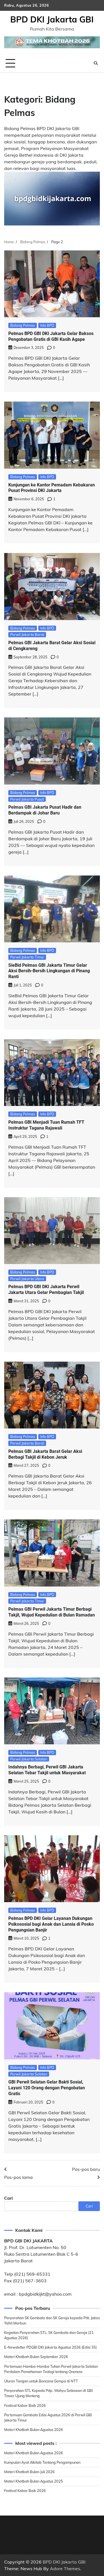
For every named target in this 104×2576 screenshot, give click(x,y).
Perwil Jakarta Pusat (27, 799)
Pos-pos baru (86, 2169)
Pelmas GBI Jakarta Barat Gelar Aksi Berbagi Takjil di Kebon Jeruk (45, 1454)
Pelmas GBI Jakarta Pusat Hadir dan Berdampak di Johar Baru (45, 810)
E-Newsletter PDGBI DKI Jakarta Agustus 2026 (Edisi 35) (50, 2347)
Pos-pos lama (18, 2177)
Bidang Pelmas (23, 325)
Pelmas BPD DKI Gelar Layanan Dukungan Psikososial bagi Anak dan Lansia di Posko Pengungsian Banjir (51, 1924)
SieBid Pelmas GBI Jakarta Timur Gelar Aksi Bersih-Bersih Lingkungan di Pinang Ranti (49, 971)
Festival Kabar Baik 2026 (25, 2405)
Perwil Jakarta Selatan (29, 1759)
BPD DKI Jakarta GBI (52, 19)
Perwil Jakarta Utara (27, 1279)
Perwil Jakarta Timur (27, 957)
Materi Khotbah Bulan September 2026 (36, 2357)
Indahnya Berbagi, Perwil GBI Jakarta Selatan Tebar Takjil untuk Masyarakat (47, 1770)
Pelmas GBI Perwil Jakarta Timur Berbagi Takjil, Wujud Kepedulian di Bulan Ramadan (52, 1612)
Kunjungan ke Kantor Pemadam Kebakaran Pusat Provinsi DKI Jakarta (52, 488)
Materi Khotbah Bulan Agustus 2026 (34, 2430)
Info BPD (47, 325)
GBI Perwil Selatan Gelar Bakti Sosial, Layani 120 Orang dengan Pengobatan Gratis (47, 2088)
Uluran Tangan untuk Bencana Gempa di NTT (41, 2381)
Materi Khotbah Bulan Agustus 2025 (34, 2481)
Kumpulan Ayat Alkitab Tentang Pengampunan (42, 2462)
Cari (8, 2198)
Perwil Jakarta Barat (27, 635)
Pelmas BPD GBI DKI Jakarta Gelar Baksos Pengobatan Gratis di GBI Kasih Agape (51, 336)
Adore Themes (65, 2569)
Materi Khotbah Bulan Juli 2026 (29, 2472)
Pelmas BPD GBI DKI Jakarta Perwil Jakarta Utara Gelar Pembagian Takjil (46, 1290)
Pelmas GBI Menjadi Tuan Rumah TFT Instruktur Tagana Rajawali (46, 1125)
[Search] (96, 63)
